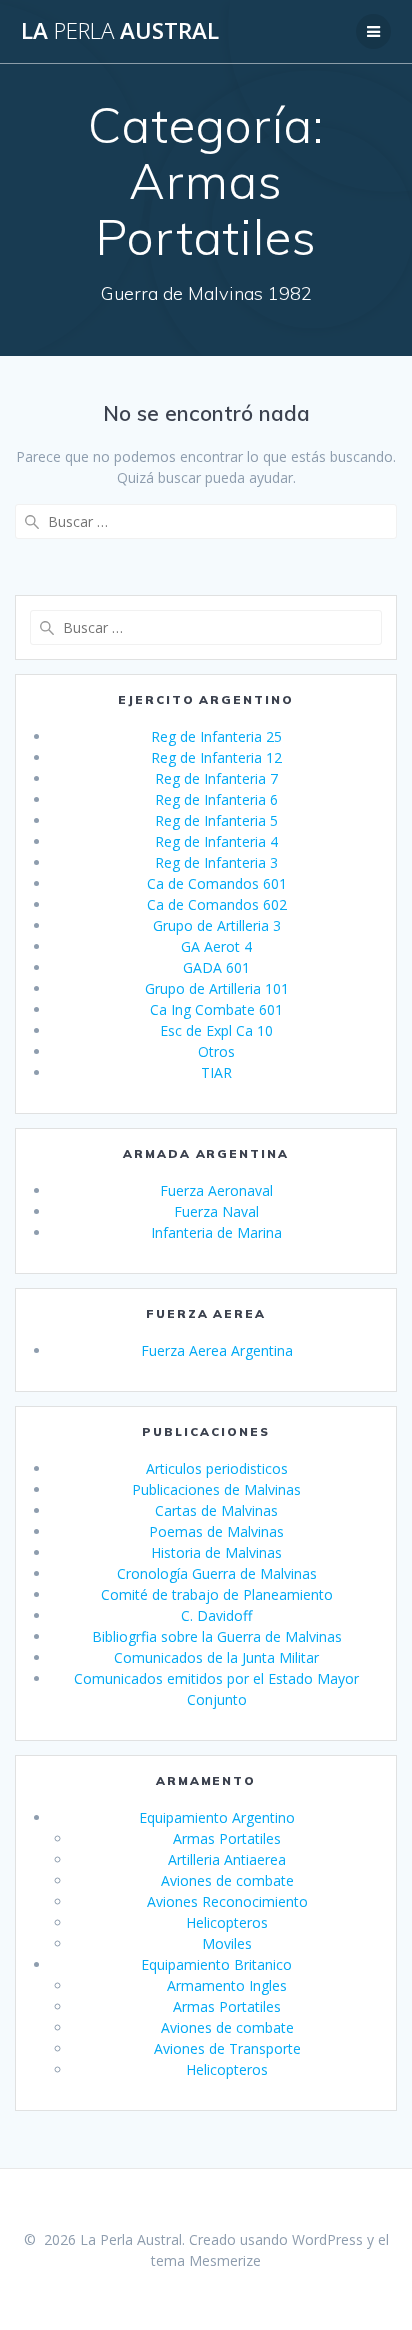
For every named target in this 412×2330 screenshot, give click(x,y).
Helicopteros (227, 1922)
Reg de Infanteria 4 (216, 841)
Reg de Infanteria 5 (216, 820)
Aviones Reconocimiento (227, 1901)
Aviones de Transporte (227, 2048)
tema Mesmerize (206, 2260)
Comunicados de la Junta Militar (216, 1657)
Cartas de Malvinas (216, 1510)
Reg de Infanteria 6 (216, 799)
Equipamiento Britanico (216, 1964)
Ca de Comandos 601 (217, 883)
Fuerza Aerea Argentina (217, 1350)
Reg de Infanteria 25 (216, 736)
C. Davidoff (216, 1615)
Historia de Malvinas (216, 1552)
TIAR (216, 1072)
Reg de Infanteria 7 (216, 778)
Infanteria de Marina (216, 1232)
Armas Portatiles (227, 1838)
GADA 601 (216, 967)
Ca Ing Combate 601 (216, 1009)
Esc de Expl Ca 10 (216, 1030)
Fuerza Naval (216, 1211)
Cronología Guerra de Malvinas (217, 1573)
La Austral (120, 31)
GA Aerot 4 (216, 946)
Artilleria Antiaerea (227, 1859)
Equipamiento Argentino (217, 1817)
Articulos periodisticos (217, 1468)
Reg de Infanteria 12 (216, 757)
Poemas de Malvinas (216, 1531)
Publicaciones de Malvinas (216, 1489)
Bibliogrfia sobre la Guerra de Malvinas (217, 1636)
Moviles (227, 1943)
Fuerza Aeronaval (216, 1190)
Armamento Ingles (227, 1985)
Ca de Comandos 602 (217, 904)
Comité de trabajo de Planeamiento (217, 1594)
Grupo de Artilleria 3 (217, 925)
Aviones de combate (227, 1880)
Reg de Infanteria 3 (216, 862)
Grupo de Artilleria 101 (217, 988)
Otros (216, 1051)
